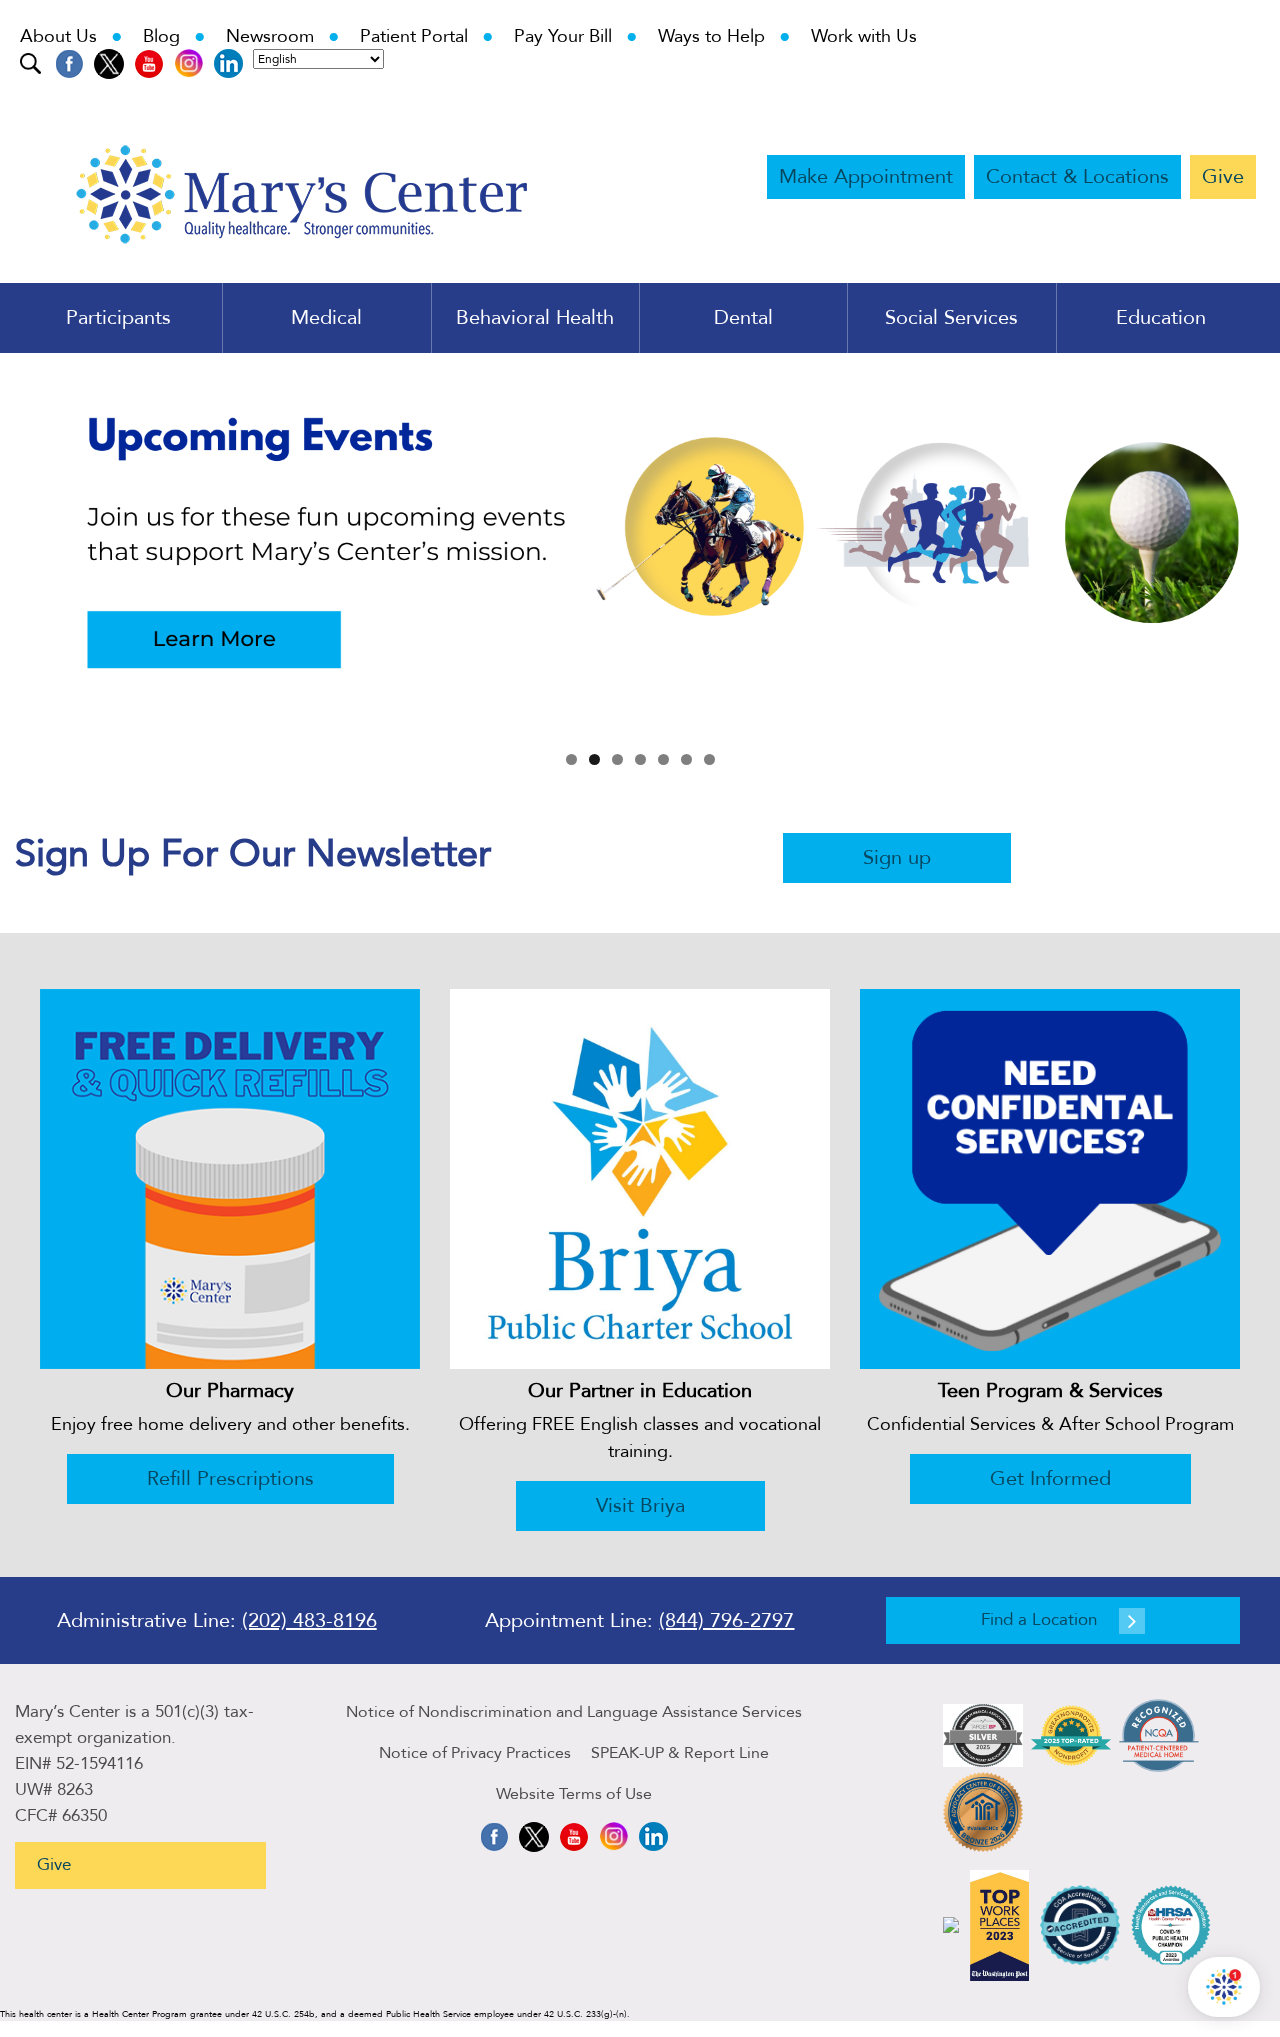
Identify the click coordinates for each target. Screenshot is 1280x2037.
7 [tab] (709, 759)
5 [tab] (663, 759)
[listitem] (69, 63)
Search (32, 61)
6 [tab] (686, 759)
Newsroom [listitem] (283, 36)
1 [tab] (571, 759)
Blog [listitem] (174, 36)
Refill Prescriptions (230, 1478)
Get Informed (1050, 1478)
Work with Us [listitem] (864, 36)
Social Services (951, 318)
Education (1161, 318)
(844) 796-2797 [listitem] (726, 1620)
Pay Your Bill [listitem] (576, 36)
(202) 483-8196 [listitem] (309, 1620)
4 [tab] (640, 759)
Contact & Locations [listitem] (1077, 176)
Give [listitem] (1223, 176)
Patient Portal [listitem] (427, 36)
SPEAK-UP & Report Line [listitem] (680, 1753)
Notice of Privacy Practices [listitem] (475, 1753)
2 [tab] (594, 759)
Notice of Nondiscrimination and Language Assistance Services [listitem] (574, 1712)
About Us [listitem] (71, 36)
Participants (118, 318)
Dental (743, 318)
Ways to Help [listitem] (724, 36)
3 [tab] (617, 759)
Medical (326, 318)
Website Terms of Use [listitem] (574, 1794)
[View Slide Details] (640, 546)
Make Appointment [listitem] (866, 176)
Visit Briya (640, 1505)
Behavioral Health (535, 318)
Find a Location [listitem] (1039, 1619)
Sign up (897, 857)
